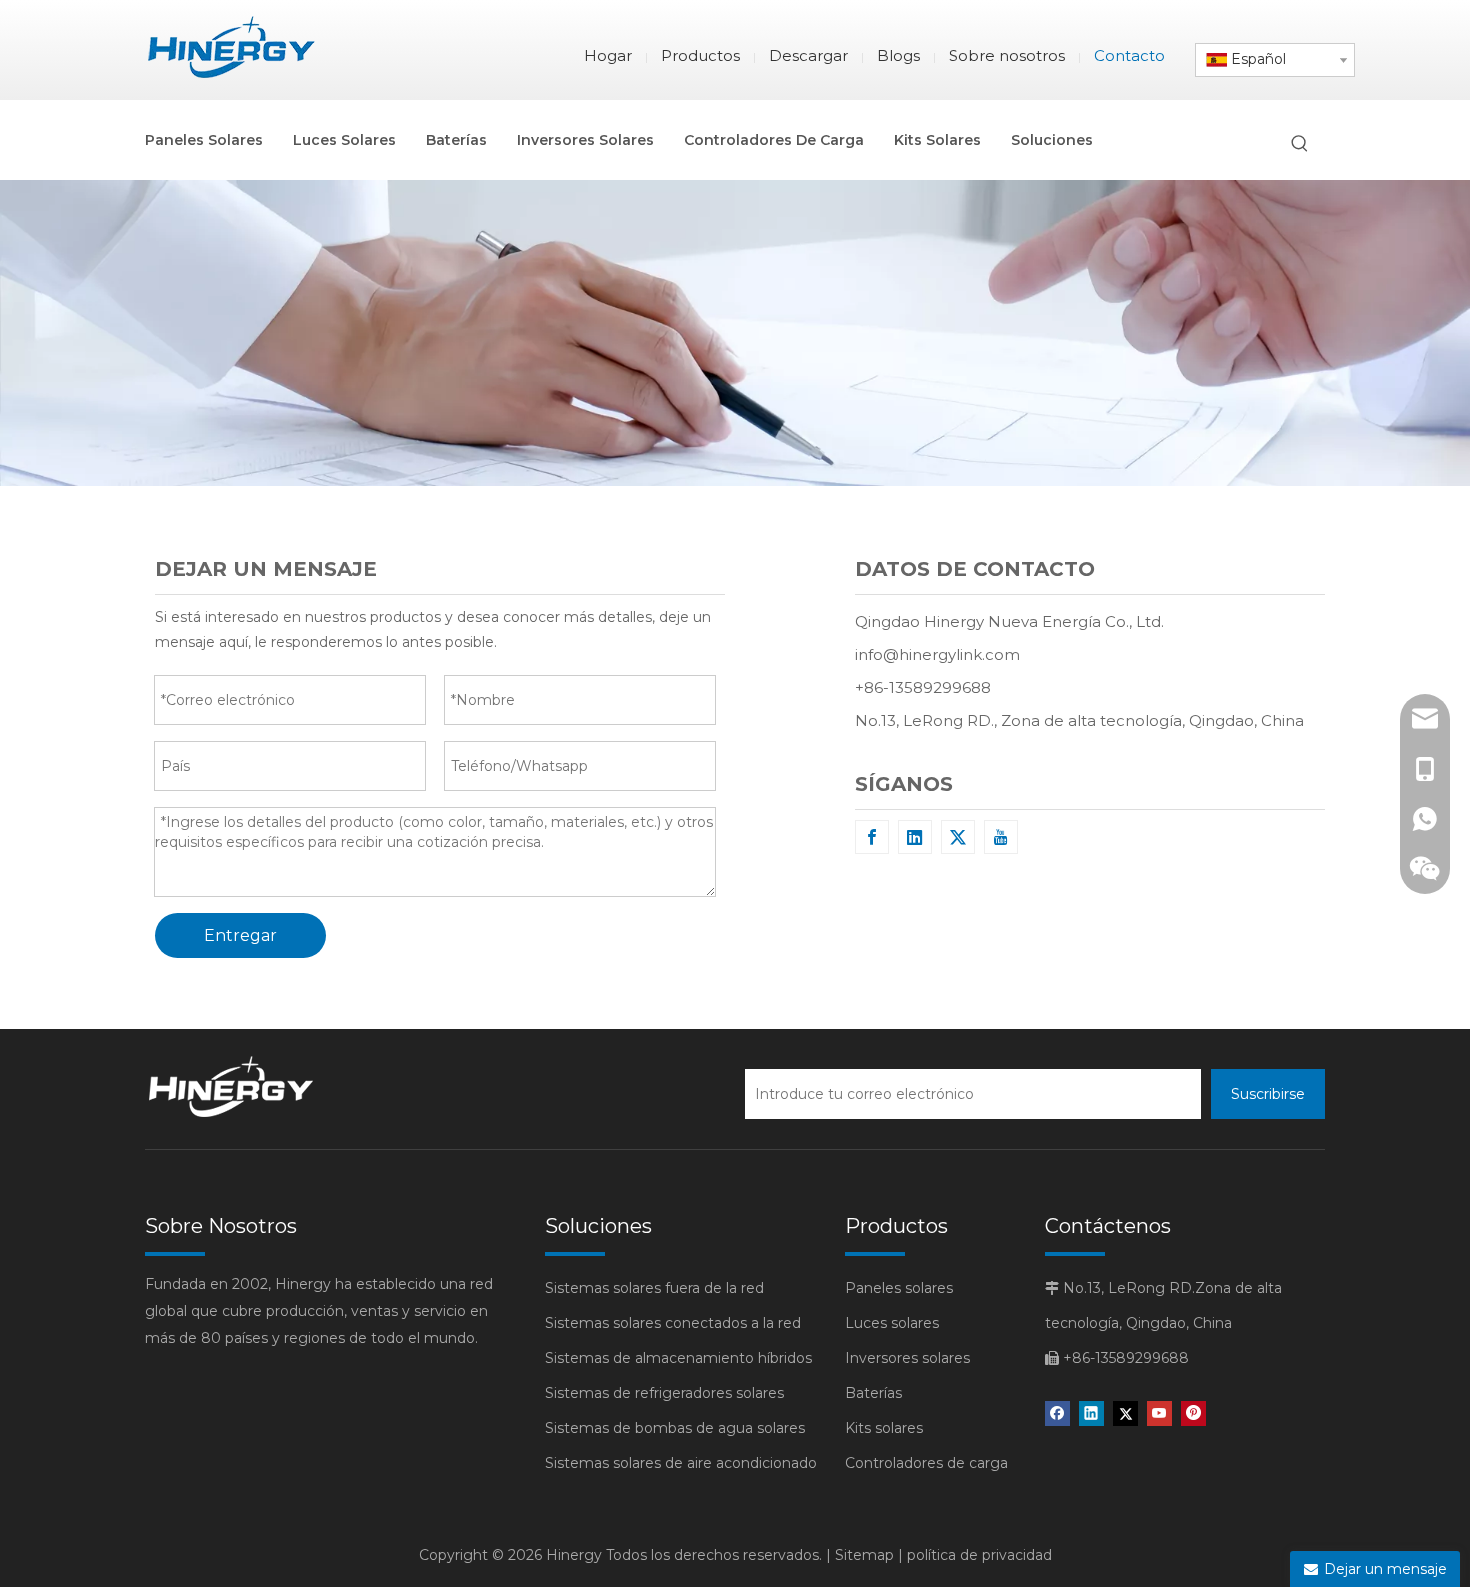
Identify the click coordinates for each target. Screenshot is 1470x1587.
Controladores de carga (926, 1463)
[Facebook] (872, 837)
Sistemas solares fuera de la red (654, 1288)
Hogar (608, 55)
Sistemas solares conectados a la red (673, 1323)
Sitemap (864, 1555)
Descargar (808, 55)
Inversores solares (907, 1358)
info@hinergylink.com (937, 654)
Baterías (873, 1393)
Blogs (898, 55)
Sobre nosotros (1007, 55)
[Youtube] (1001, 837)
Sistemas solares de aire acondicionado (681, 1463)
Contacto (1129, 55)
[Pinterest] (1193, 1413)
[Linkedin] (915, 837)
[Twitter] (958, 837)
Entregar (240, 935)
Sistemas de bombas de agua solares (675, 1428)
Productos (700, 55)
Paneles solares (899, 1288)
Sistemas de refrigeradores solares (664, 1393)
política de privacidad (979, 1555)
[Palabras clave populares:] (1300, 144)
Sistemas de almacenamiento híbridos (678, 1358)
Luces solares (892, 1323)
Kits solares (884, 1428)
